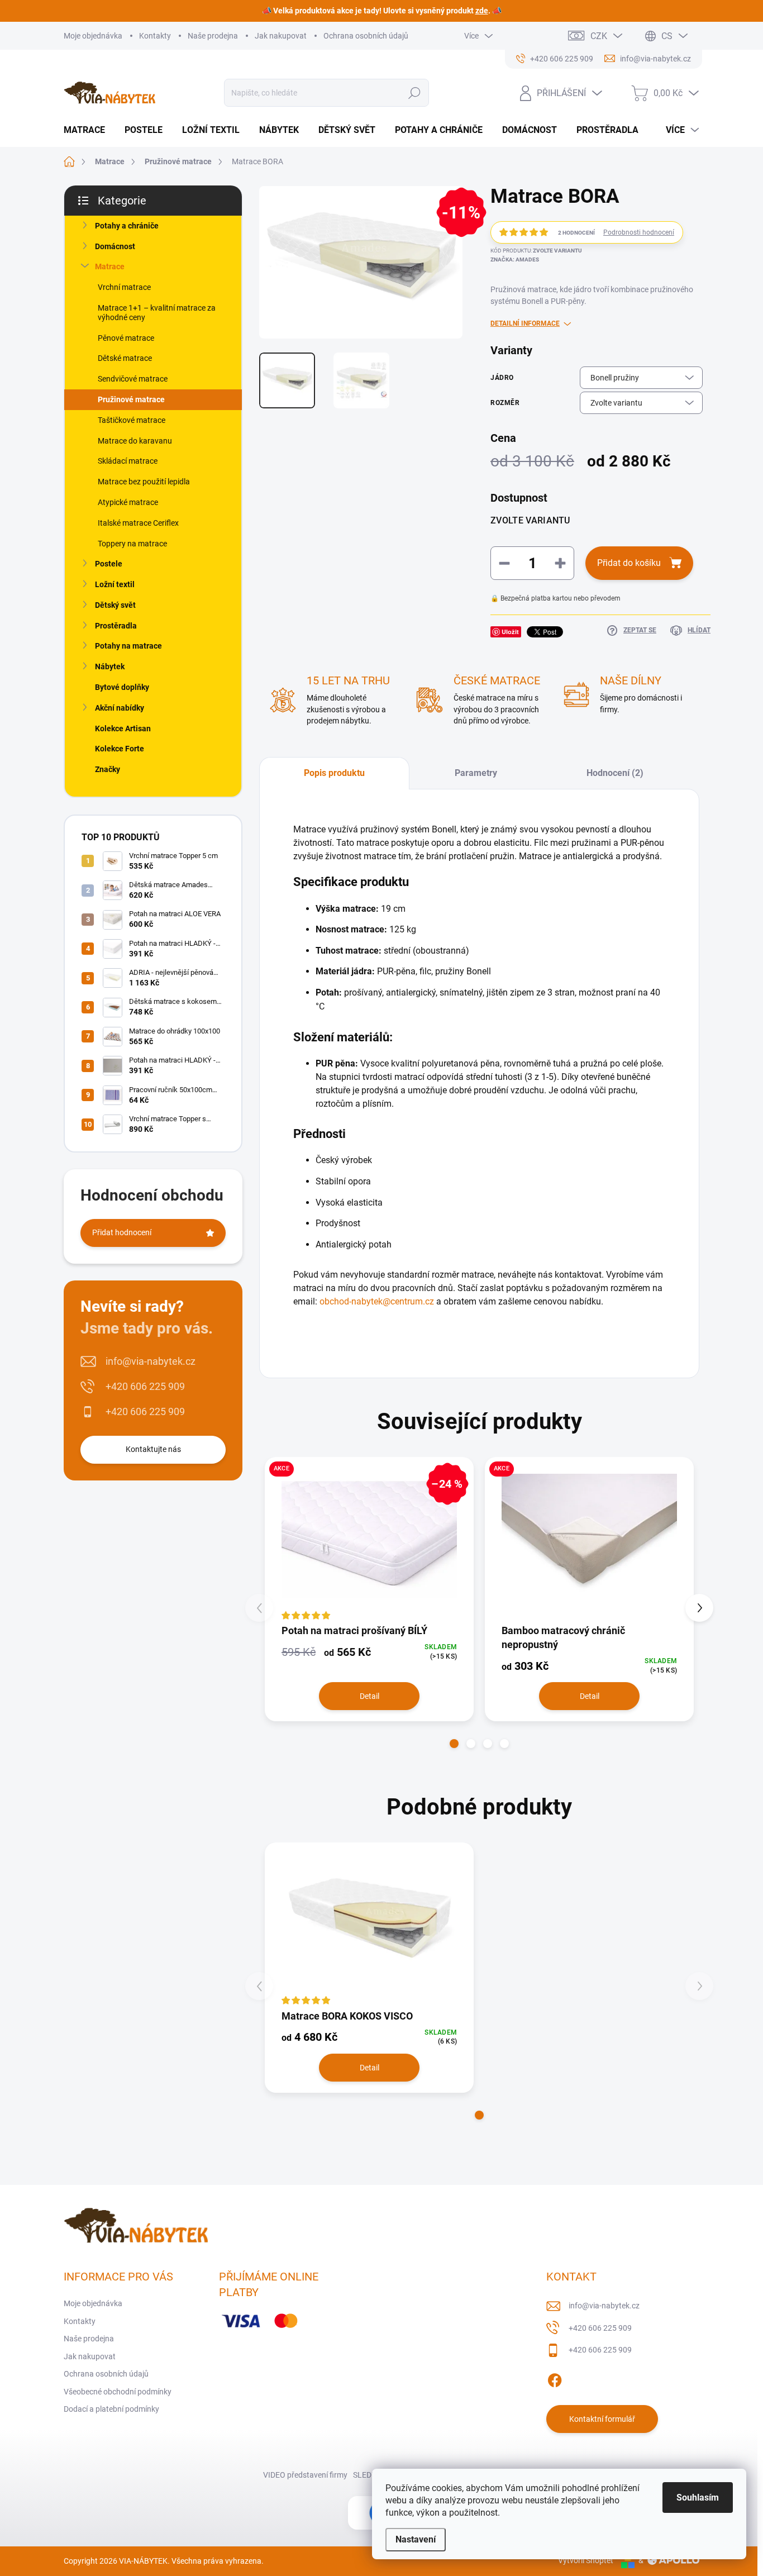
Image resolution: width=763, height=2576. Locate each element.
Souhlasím (698, 2498)
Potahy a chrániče (127, 226)
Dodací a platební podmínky (111, 2409)
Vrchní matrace (124, 287)
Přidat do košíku (629, 563)
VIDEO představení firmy (305, 2475)
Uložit (510, 632)
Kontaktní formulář (602, 2419)
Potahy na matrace (128, 646)
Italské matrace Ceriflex (138, 523)
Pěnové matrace (126, 338)
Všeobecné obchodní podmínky (118, 2392)
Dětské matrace (125, 358)
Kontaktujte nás (153, 1449)
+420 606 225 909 (145, 1386)
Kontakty (155, 36)
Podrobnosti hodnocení (639, 232)
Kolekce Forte (120, 749)
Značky (108, 769)
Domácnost (115, 246)
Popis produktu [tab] (334, 773)
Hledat (415, 93)
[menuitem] (89, 130)
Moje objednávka (93, 36)
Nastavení (416, 2539)
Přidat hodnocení (122, 1232)
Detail (369, 1696)
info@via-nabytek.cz (151, 1361)
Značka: (515, 259)
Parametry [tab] (476, 773)
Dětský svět (115, 605)
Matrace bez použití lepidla (144, 482)
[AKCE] (589, 1540)
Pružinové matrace (131, 399)
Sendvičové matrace (133, 379)
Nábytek (110, 666)
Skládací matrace (128, 461)
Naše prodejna (213, 36)
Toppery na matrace (132, 544)
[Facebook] (555, 2378)
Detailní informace (525, 323)
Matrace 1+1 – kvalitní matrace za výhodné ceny (157, 313)
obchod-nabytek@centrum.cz (377, 1301)
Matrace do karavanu (135, 441)
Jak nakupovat (281, 36)
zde (482, 11)
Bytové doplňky (122, 687)
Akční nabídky (120, 708)
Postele (109, 564)
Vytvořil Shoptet (586, 2560)
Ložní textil (115, 584)
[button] (454, 1744)
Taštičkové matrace (132, 420)
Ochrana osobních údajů (366, 36)
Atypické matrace (128, 502)
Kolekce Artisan (123, 728)
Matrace (110, 266)
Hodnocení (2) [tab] (615, 773)
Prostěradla (116, 626)
